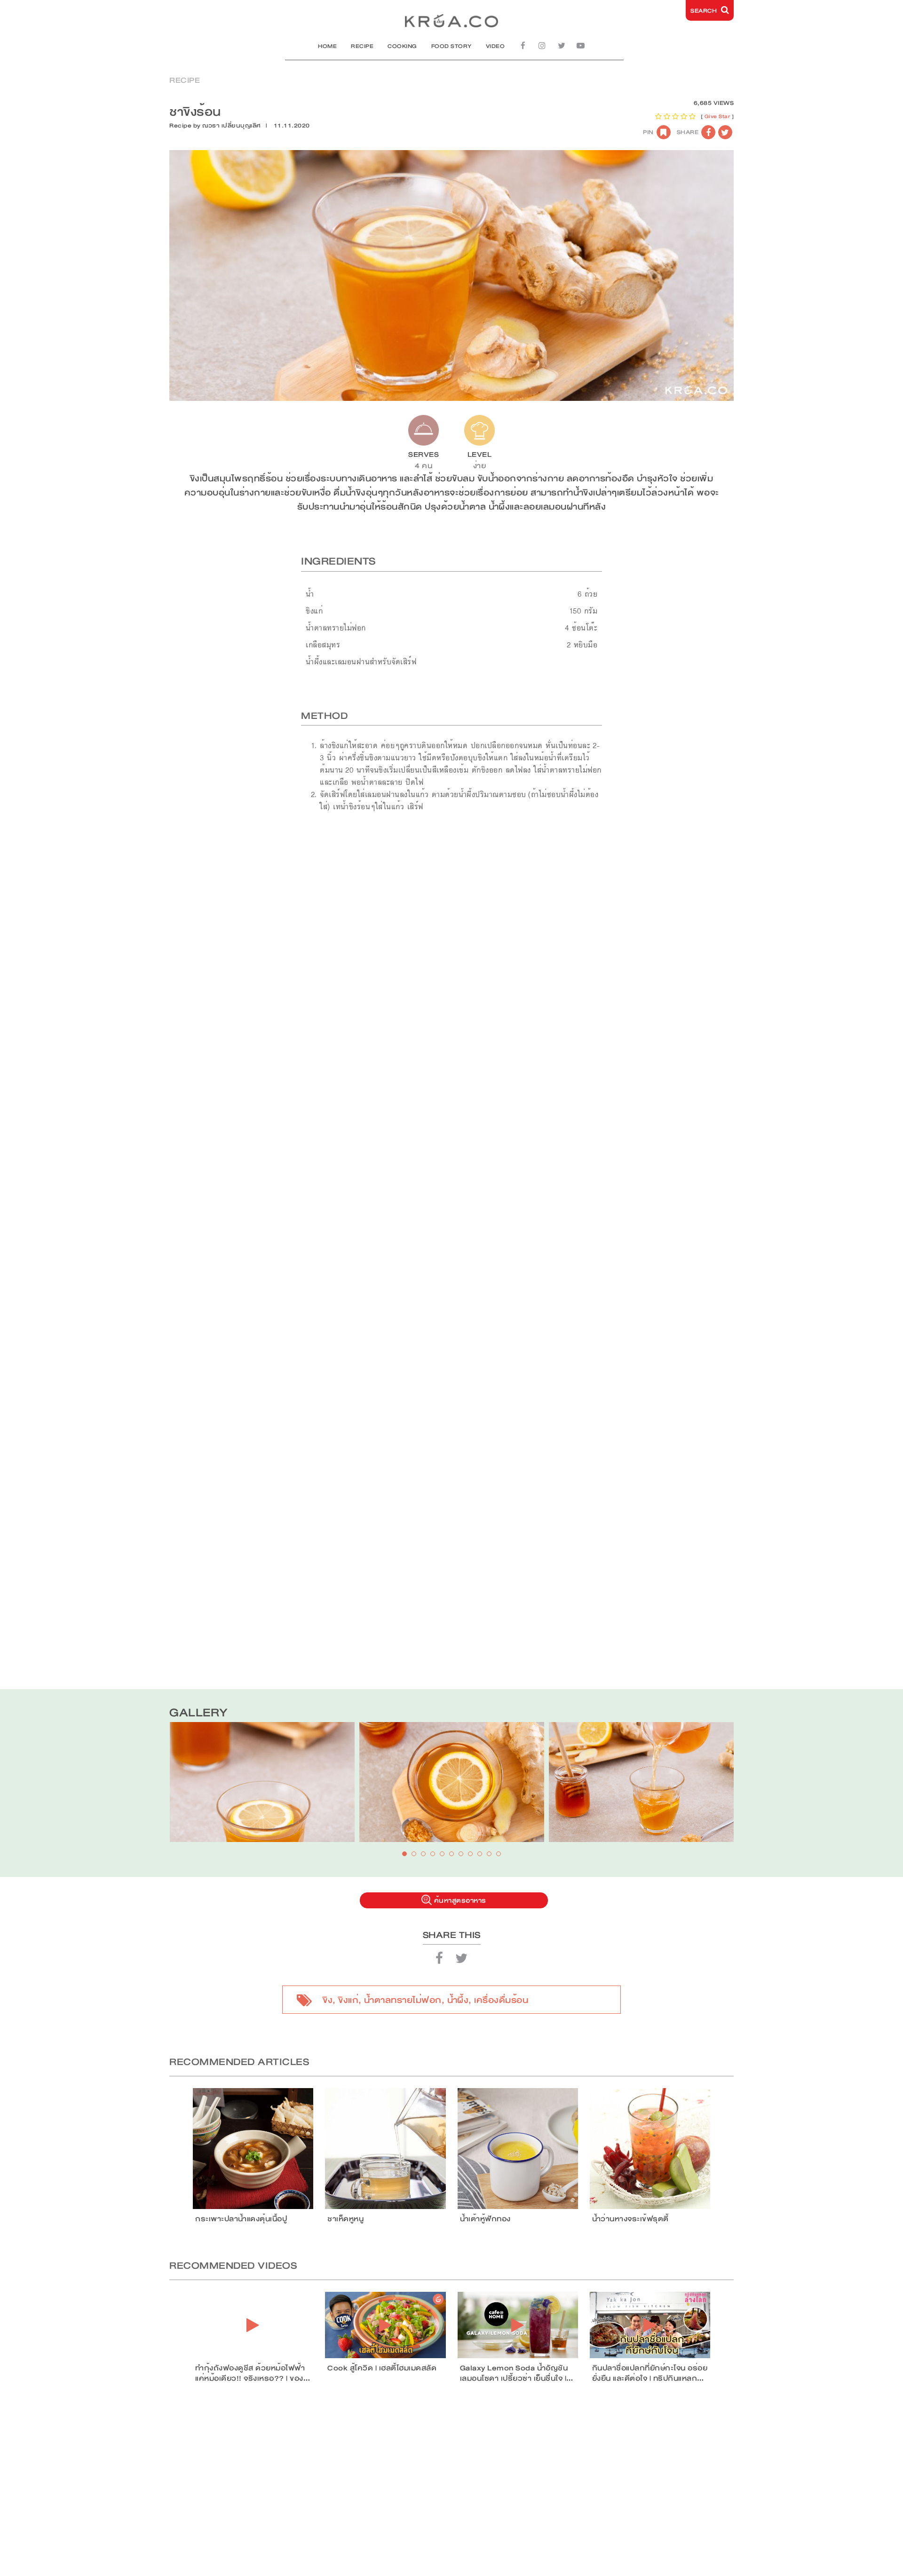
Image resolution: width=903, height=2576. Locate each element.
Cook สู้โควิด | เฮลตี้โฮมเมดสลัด (382, 2368)
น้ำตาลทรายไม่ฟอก (403, 2000)
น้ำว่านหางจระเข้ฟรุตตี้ (630, 2219)
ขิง (328, 2000)
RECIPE (362, 46)
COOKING (402, 46)
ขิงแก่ (348, 2000)
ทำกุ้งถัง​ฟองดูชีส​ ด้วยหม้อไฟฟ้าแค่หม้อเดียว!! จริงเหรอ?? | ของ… (253, 2373)
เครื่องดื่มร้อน (501, 2000)
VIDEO (495, 46)
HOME (327, 46)
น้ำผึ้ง (458, 2000)
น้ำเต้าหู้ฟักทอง (485, 2219)
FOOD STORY (451, 46)
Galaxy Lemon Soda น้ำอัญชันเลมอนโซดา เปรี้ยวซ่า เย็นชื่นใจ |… (517, 2373)
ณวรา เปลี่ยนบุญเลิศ (232, 126)
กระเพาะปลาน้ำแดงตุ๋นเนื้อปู (241, 2219)
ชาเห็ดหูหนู (345, 2219)
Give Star (717, 116)
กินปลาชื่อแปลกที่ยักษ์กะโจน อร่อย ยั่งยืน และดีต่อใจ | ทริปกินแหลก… (650, 2373)
